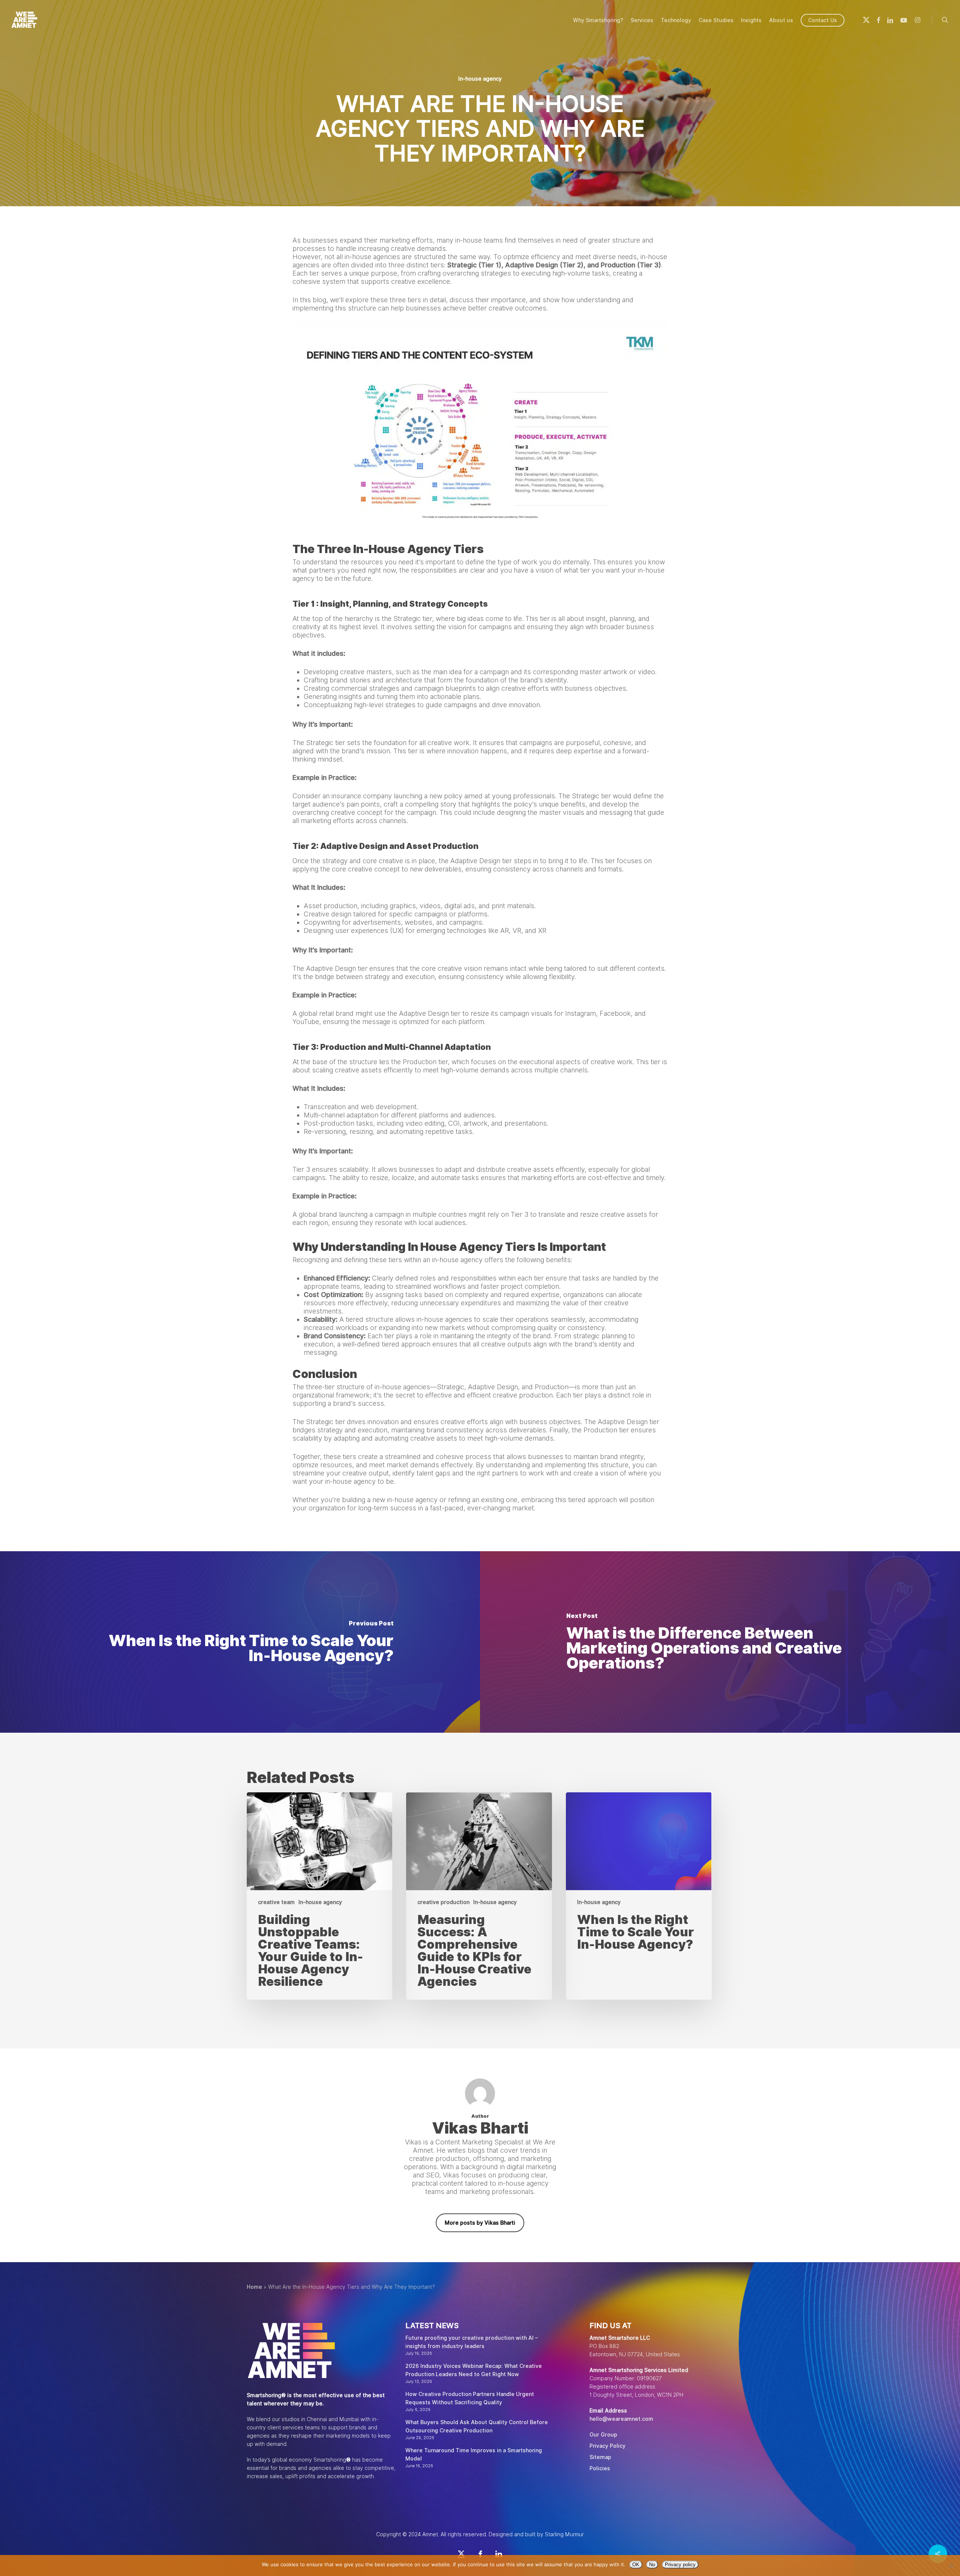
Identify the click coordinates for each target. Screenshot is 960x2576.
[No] (951, 2566)
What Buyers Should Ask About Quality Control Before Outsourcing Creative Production (477, 2426)
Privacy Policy (607, 2446)
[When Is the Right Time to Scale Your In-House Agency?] (240, 1642)
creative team (276, 1902)
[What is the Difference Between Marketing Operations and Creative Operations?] (720, 1642)
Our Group (603, 2435)
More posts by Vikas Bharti (480, 2223)
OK (636, 2565)
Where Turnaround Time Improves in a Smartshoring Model (474, 2455)
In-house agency (480, 79)
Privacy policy (680, 2565)
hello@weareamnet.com (621, 2419)
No (652, 2565)
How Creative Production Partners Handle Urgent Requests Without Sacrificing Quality (470, 2398)
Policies (600, 2468)
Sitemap (600, 2457)
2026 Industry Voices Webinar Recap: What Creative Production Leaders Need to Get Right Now (474, 2370)
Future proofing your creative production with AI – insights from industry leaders (472, 2342)
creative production (443, 1902)
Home (254, 2287)
